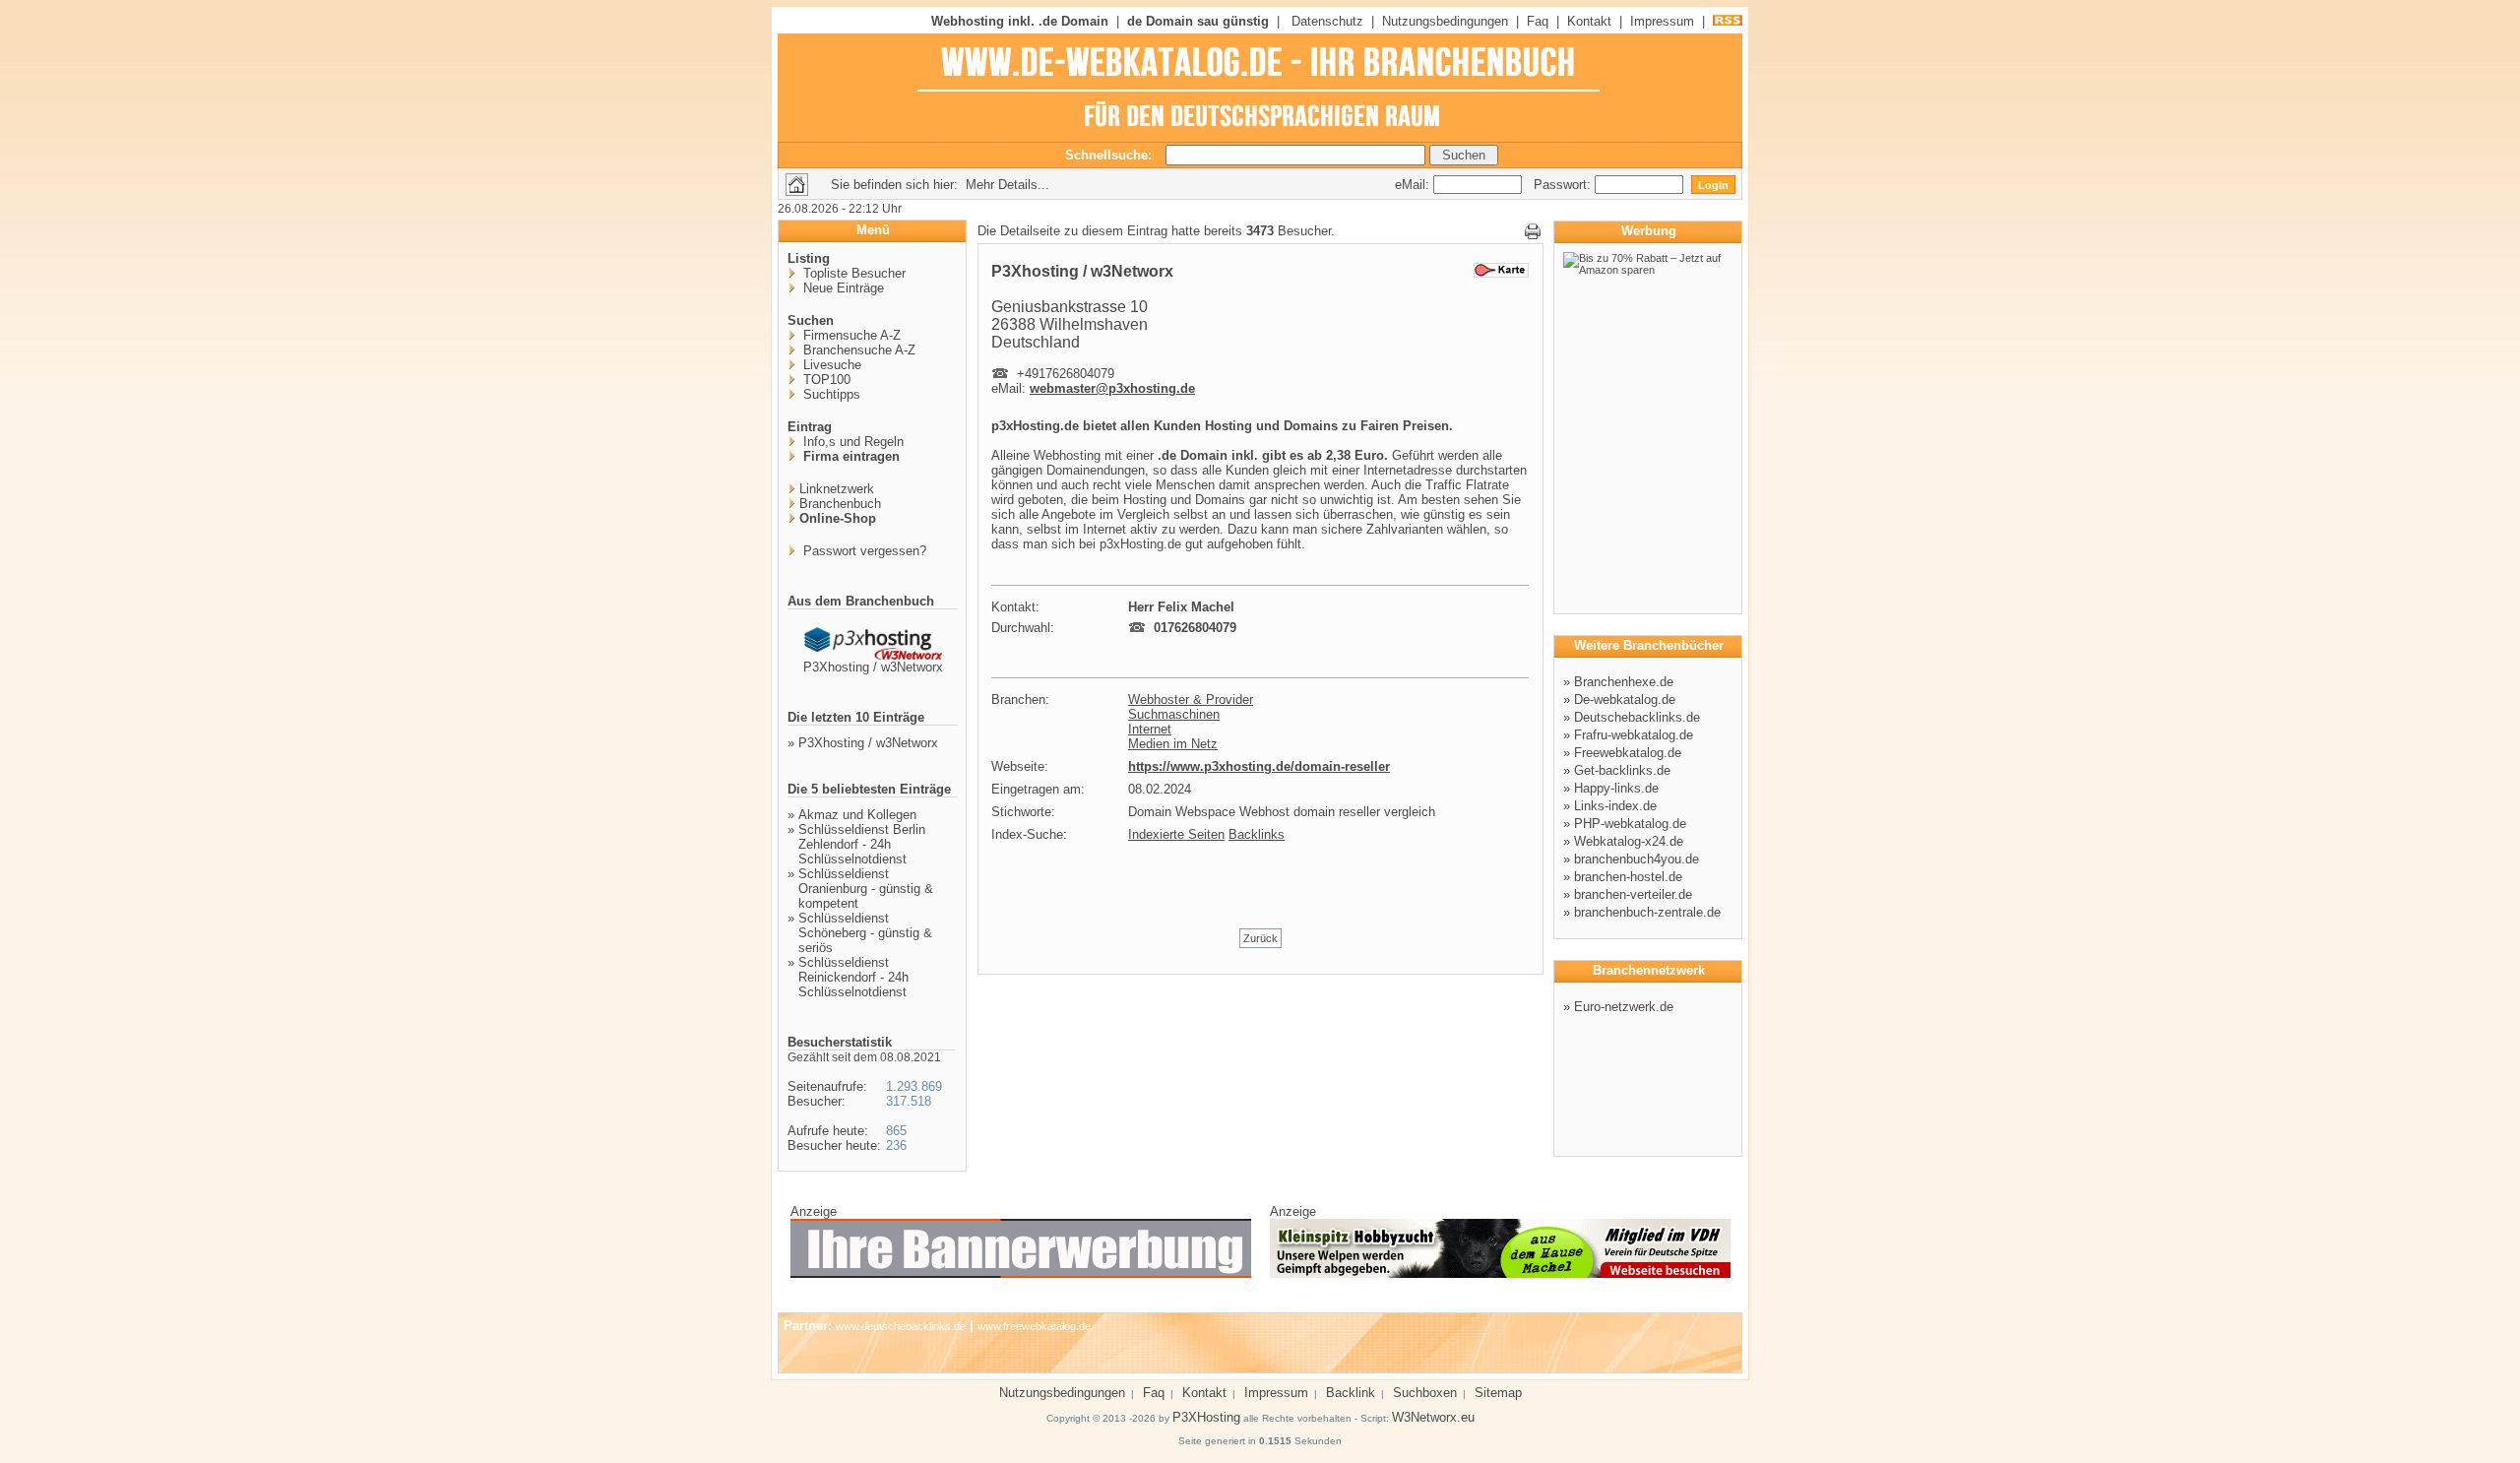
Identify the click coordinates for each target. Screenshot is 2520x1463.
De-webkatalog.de (1625, 700)
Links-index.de (1615, 806)
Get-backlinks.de (1622, 770)
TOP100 (825, 380)
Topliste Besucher (852, 273)
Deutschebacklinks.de (1637, 717)
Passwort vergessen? (863, 551)
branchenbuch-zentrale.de (1647, 912)
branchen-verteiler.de (1633, 894)
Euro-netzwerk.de (1624, 1007)
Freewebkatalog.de (1628, 753)
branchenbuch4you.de (1637, 859)
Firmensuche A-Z (850, 335)
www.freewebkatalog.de (1034, 1326)
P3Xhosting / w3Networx (873, 667)
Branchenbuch (840, 504)
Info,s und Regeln (851, 442)
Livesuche (830, 365)
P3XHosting (1206, 1417)
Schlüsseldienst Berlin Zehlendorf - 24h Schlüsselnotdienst (862, 844)
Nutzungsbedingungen (1445, 21)
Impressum (1662, 21)
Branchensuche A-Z (857, 350)
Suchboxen (1425, 1393)
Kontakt (1589, 21)
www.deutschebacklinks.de (901, 1326)
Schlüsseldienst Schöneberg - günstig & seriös (865, 933)
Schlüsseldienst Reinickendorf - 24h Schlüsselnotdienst (853, 977)
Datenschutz (1327, 21)
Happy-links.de (1616, 788)
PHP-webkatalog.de (1630, 824)
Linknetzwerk (837, 489)
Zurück (1260, 938)
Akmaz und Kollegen (857, 815)
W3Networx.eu (1433, 1417)
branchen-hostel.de (1628, 877)
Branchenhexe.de (1624, 682)
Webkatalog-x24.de (1629, 841)
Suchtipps (830, 394)
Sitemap (1498, 1393)
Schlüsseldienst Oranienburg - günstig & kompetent (866, 889)
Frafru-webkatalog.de (1634, 735)
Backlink (1351, 1393)
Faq (1538, 21)
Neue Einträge (842, 288)
